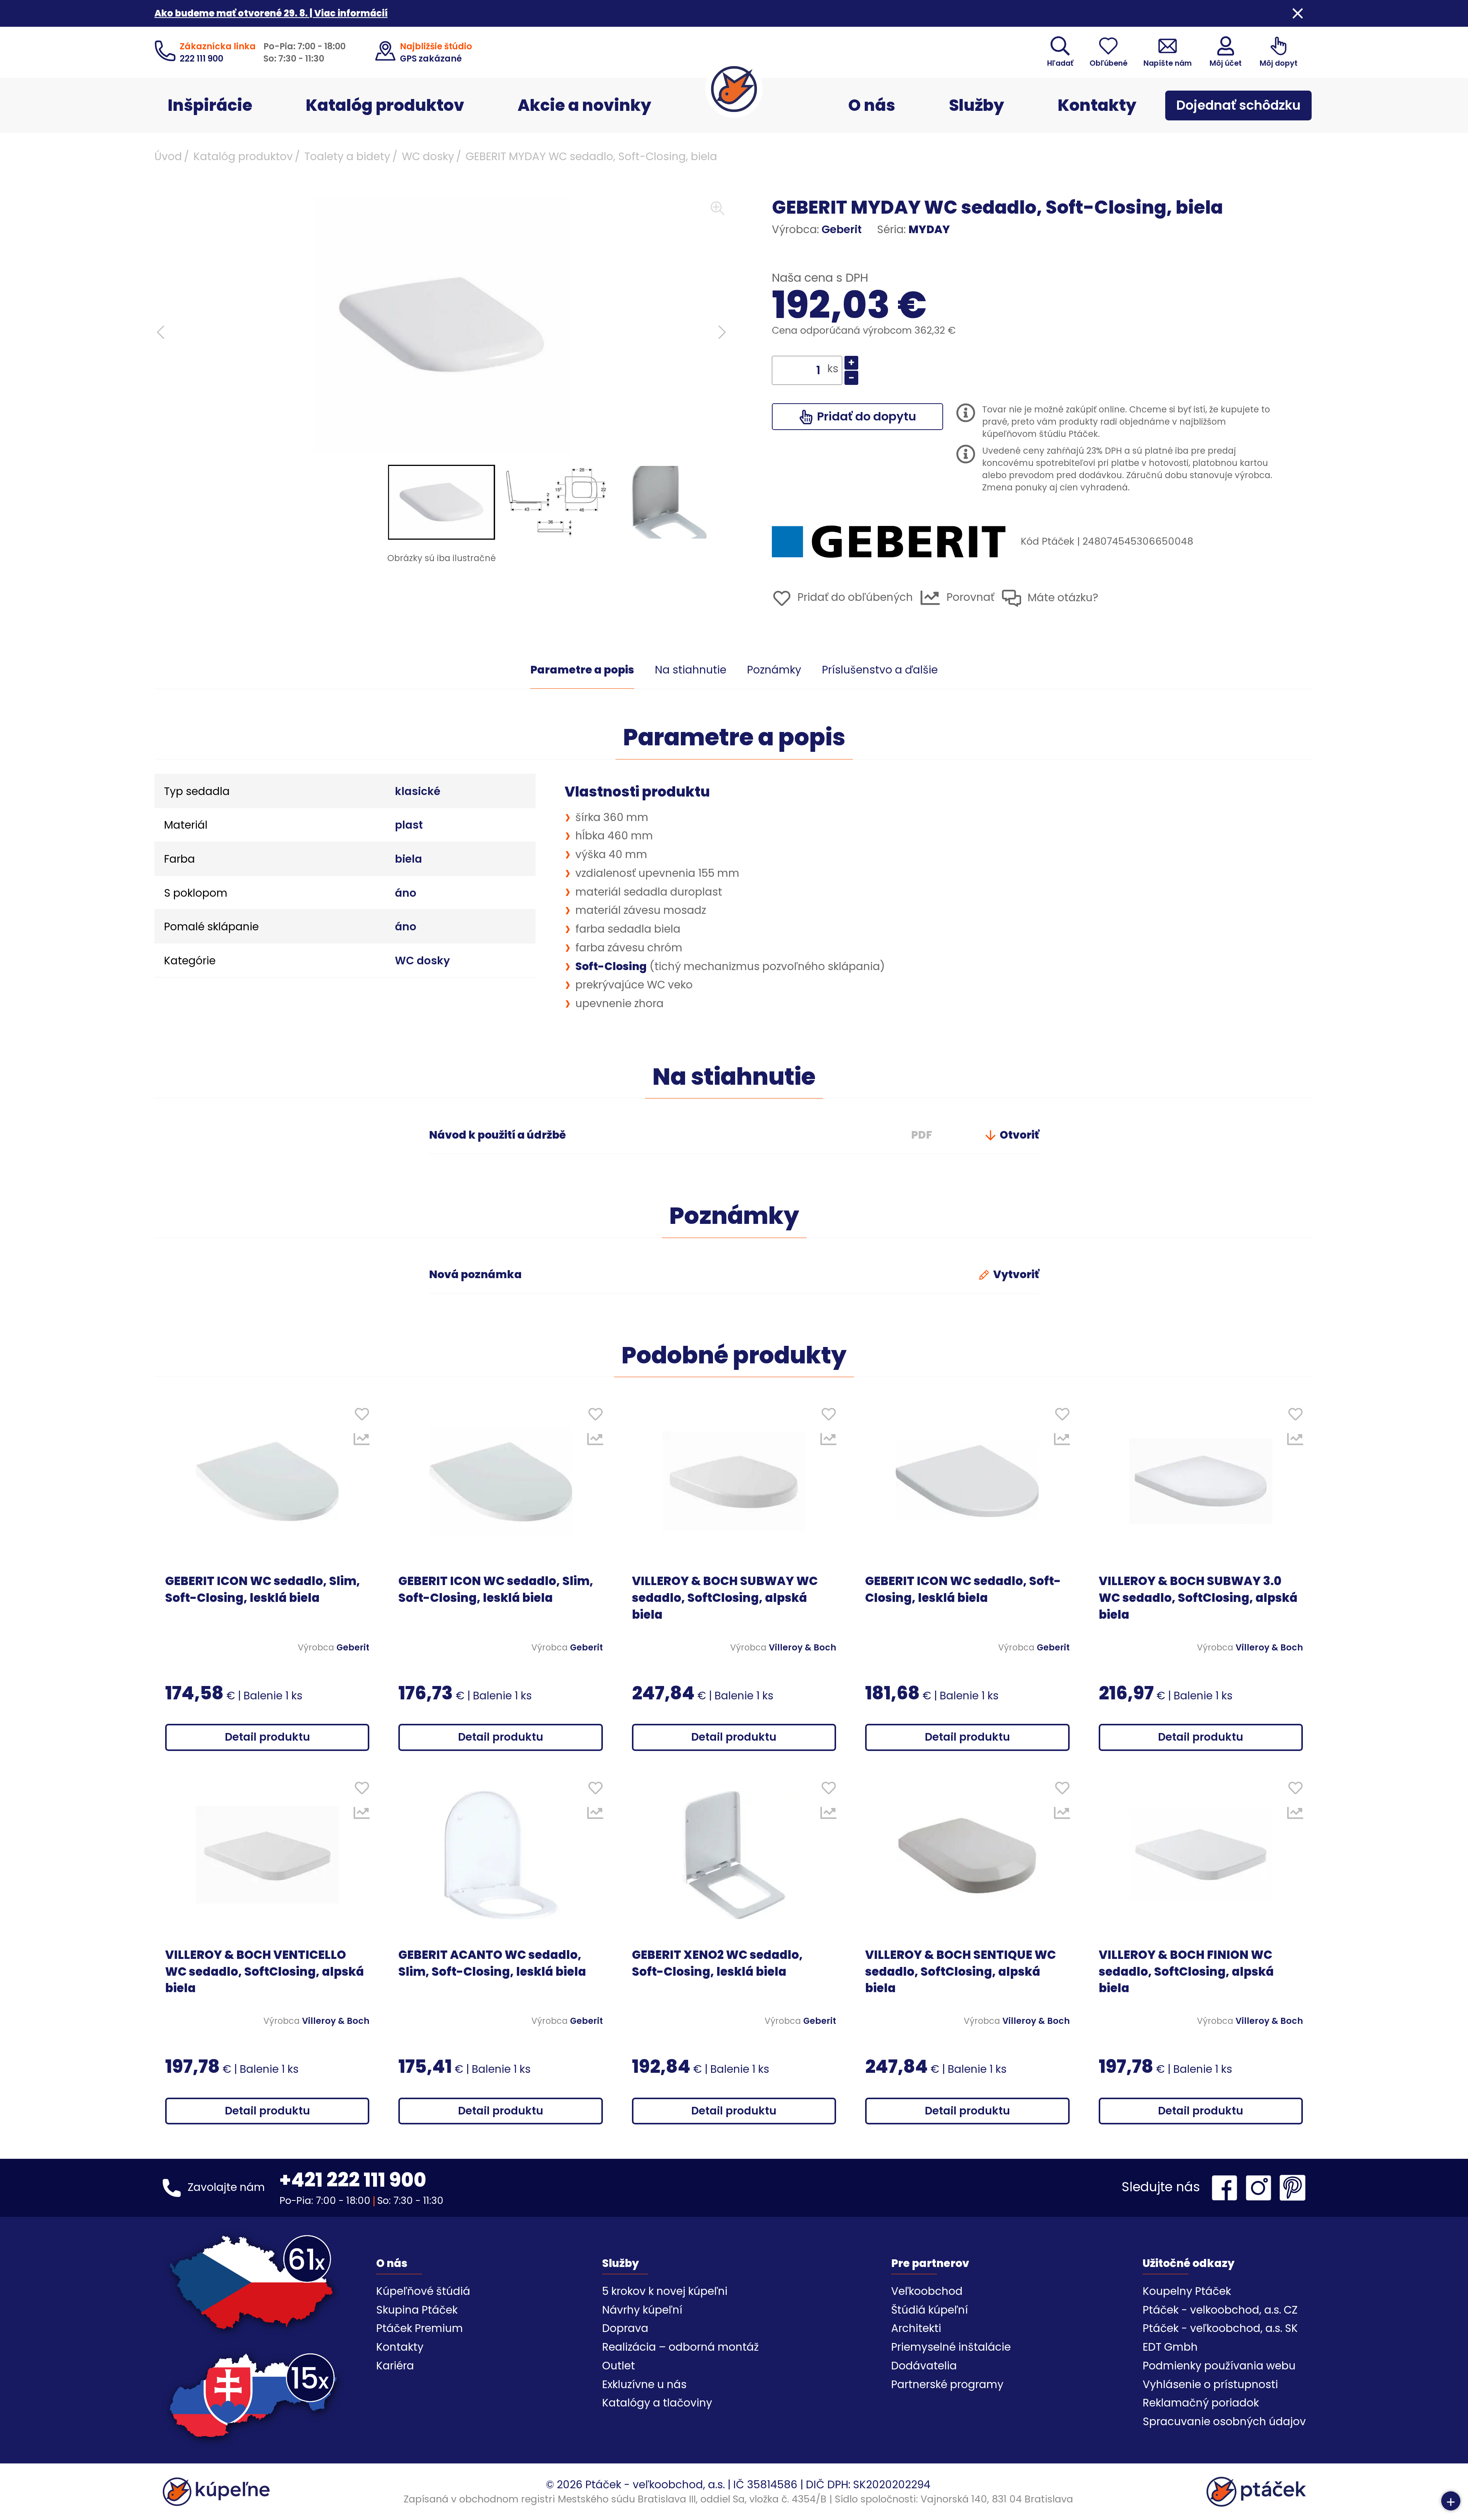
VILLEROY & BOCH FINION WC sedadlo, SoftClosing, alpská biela (1186, 1972)
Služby (977, 105)
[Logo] (734, 89)
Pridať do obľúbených (854, 597)
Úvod (168, 157)
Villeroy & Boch (802, 1647)
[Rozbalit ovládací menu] (1451, 2501)
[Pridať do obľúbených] (362, 1416)
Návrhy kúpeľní (642, 2310)
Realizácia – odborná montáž (680, 2347)
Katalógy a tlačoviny (657, 2403)
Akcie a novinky (585, 105)
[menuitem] (442, 502)
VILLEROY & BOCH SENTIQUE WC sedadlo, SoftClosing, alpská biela (961, 1972)
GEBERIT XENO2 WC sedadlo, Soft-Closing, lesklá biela (717, 1963)
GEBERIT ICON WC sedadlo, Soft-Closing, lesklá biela (963, 1589)
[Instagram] (1260, 2188)
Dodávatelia (924, 2366)
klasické (418, 791)
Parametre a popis (582, 670)
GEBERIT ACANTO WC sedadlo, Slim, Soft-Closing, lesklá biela (492, 1963)
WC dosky (428, 157)
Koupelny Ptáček (1187, 2291)
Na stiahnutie (691, 670)
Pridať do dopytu (865, 416)
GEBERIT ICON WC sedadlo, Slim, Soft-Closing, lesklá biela (263, 1589)
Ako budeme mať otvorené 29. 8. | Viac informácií (271, 13)
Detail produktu (267, 1737)
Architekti (916, 2328)
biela (408, 859)
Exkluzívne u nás (644, 2385)
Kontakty (1097, 105)
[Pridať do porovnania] (362, 1441)
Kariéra (395, 2366)
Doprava (625, 2328)
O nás (872, 105)
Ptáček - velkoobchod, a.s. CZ (1220, 2310)
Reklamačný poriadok (1201, 2403)
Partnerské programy (947, 2385)
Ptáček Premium (420, 2328)
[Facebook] (1226, 2188)
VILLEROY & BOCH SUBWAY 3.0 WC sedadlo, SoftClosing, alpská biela (1198, 1598)
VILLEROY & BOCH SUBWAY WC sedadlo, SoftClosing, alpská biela (725, 1598)
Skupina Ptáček (417, 2310)
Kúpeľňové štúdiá (423, 2291)
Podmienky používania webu (1219, 2366)
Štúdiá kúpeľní (930, 2310)
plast (409, 825)
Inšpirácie (210, 105)
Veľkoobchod (927, 2291)
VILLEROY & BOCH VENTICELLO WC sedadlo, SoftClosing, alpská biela (265, 1972)
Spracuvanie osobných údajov (1224, 2422)
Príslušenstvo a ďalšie (880, 670)
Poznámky (774, 670)
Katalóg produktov (385, 105)
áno (406, 893)
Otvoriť (1018, 1135)
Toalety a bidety (347, 157)
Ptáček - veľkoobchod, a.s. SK (1220, 2328)
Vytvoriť (1015, 1275)
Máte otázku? (1062, 598)
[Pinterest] (1293, 2188)
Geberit (842, 230)
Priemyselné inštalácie (951, 2347)
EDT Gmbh (1170, 2347)
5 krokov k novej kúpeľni (665, 2291)
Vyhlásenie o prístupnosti (1210, 2385)
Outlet (619, 2366)
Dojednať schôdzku (1238, 105)
